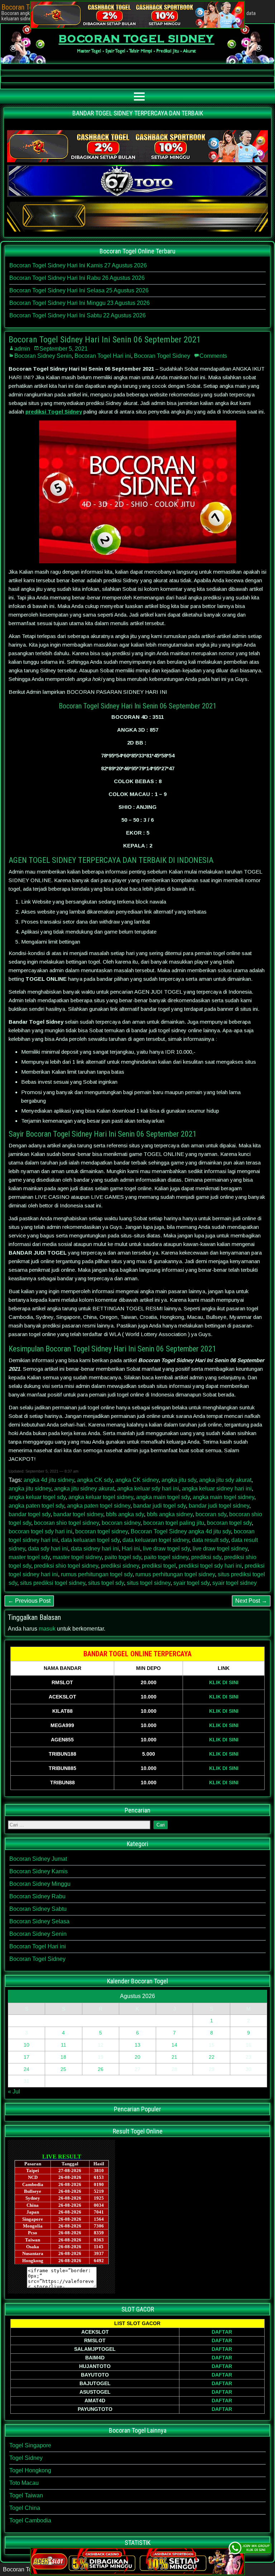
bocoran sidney (121, 1523)
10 (26, 2045)
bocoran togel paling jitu (174, 1523)
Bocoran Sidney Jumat (38, 1859)
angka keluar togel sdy (37, 1497)
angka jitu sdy (179, 1480)
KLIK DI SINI (224, 1682)
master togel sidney (77, 1557)
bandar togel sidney (78, 1514)
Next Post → (251, 1601)
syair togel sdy (191, 1583)
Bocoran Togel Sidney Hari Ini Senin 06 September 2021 (105, 340)
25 (63, 2069)
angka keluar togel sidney (101, 1497)
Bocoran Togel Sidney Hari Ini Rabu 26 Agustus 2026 (77, 278)
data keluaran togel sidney (156, 1540)
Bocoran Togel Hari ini (103, 356)
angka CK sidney (137, 1480)
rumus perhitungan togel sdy (97, 1574)
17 (26, 2057)
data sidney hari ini (95, 1549)
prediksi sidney (120, 1566)
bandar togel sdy (30, 1514)
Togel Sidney (26, 2458)
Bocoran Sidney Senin (43, 356)
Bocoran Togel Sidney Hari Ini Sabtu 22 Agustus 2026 (78, 315)
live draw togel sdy (166, 1549)
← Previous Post (29, 1601)
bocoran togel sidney (102, 1531)
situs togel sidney (149, 1583)
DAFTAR (222, 2332)
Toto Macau (24, 2483)
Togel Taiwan (26, 2495)
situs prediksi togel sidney (53, 1583)
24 (26, 2069)
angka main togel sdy (163, 1497)
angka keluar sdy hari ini (148, 1489)
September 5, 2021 (64, 349)
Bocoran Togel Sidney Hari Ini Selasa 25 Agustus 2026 (79, 290)
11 (64, 2045)
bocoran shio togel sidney (66, 1523)
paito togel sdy (123, 1557)
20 (137, 2057)
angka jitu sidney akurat (84, 1489)
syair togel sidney (235, 1583)
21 (174, 2057)
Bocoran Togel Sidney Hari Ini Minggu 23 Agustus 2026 (79, 303)
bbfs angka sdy (125, 1514)
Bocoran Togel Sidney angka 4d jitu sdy (181, 1531)
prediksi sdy (206, 1557)
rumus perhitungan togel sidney (175, 1574)
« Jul (14, 2092)
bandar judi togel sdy (160, 1506)
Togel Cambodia (30, 2520)
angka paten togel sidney (99, 1506)
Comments (213, 356)
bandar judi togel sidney (219, 1506)
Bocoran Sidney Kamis (38, 1871)
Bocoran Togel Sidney (162, 356)
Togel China (25, 2508)
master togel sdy (29, 1557)
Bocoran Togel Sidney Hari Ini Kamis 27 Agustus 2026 (78, 265)
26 (101, 2069)
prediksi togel (159, 1566)
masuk (47, 1629)
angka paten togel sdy (36, 1506)
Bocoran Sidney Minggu (40, 1884)
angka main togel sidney (223, 1497)
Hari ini (131, 1549)
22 (212, 2057)
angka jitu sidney (30, 1489)
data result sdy (210, 1540)
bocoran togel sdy (229, 1523)
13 (137, 2045)
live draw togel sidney (220, 1549)
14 (174, 2045)
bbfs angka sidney (170, 1514)
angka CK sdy (95, 1480)
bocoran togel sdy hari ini (40, 1531)
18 (63, 2057)
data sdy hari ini (48, 1549)
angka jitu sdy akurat (225, 1480)
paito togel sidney (166, 1557)
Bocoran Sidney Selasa (39, 1921)
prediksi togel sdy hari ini (210, 1566)
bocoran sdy (211, 1514)
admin (22, 349)
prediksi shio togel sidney (66, 1566)
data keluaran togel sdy (90, 1540)
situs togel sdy (106, 1583)
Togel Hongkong (30, 2470)
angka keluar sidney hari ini (217, 1489)
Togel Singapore (30, 2445)
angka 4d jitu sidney (49, 1480)
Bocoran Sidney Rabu (37, 1896)
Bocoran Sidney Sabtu (38, 1909)
